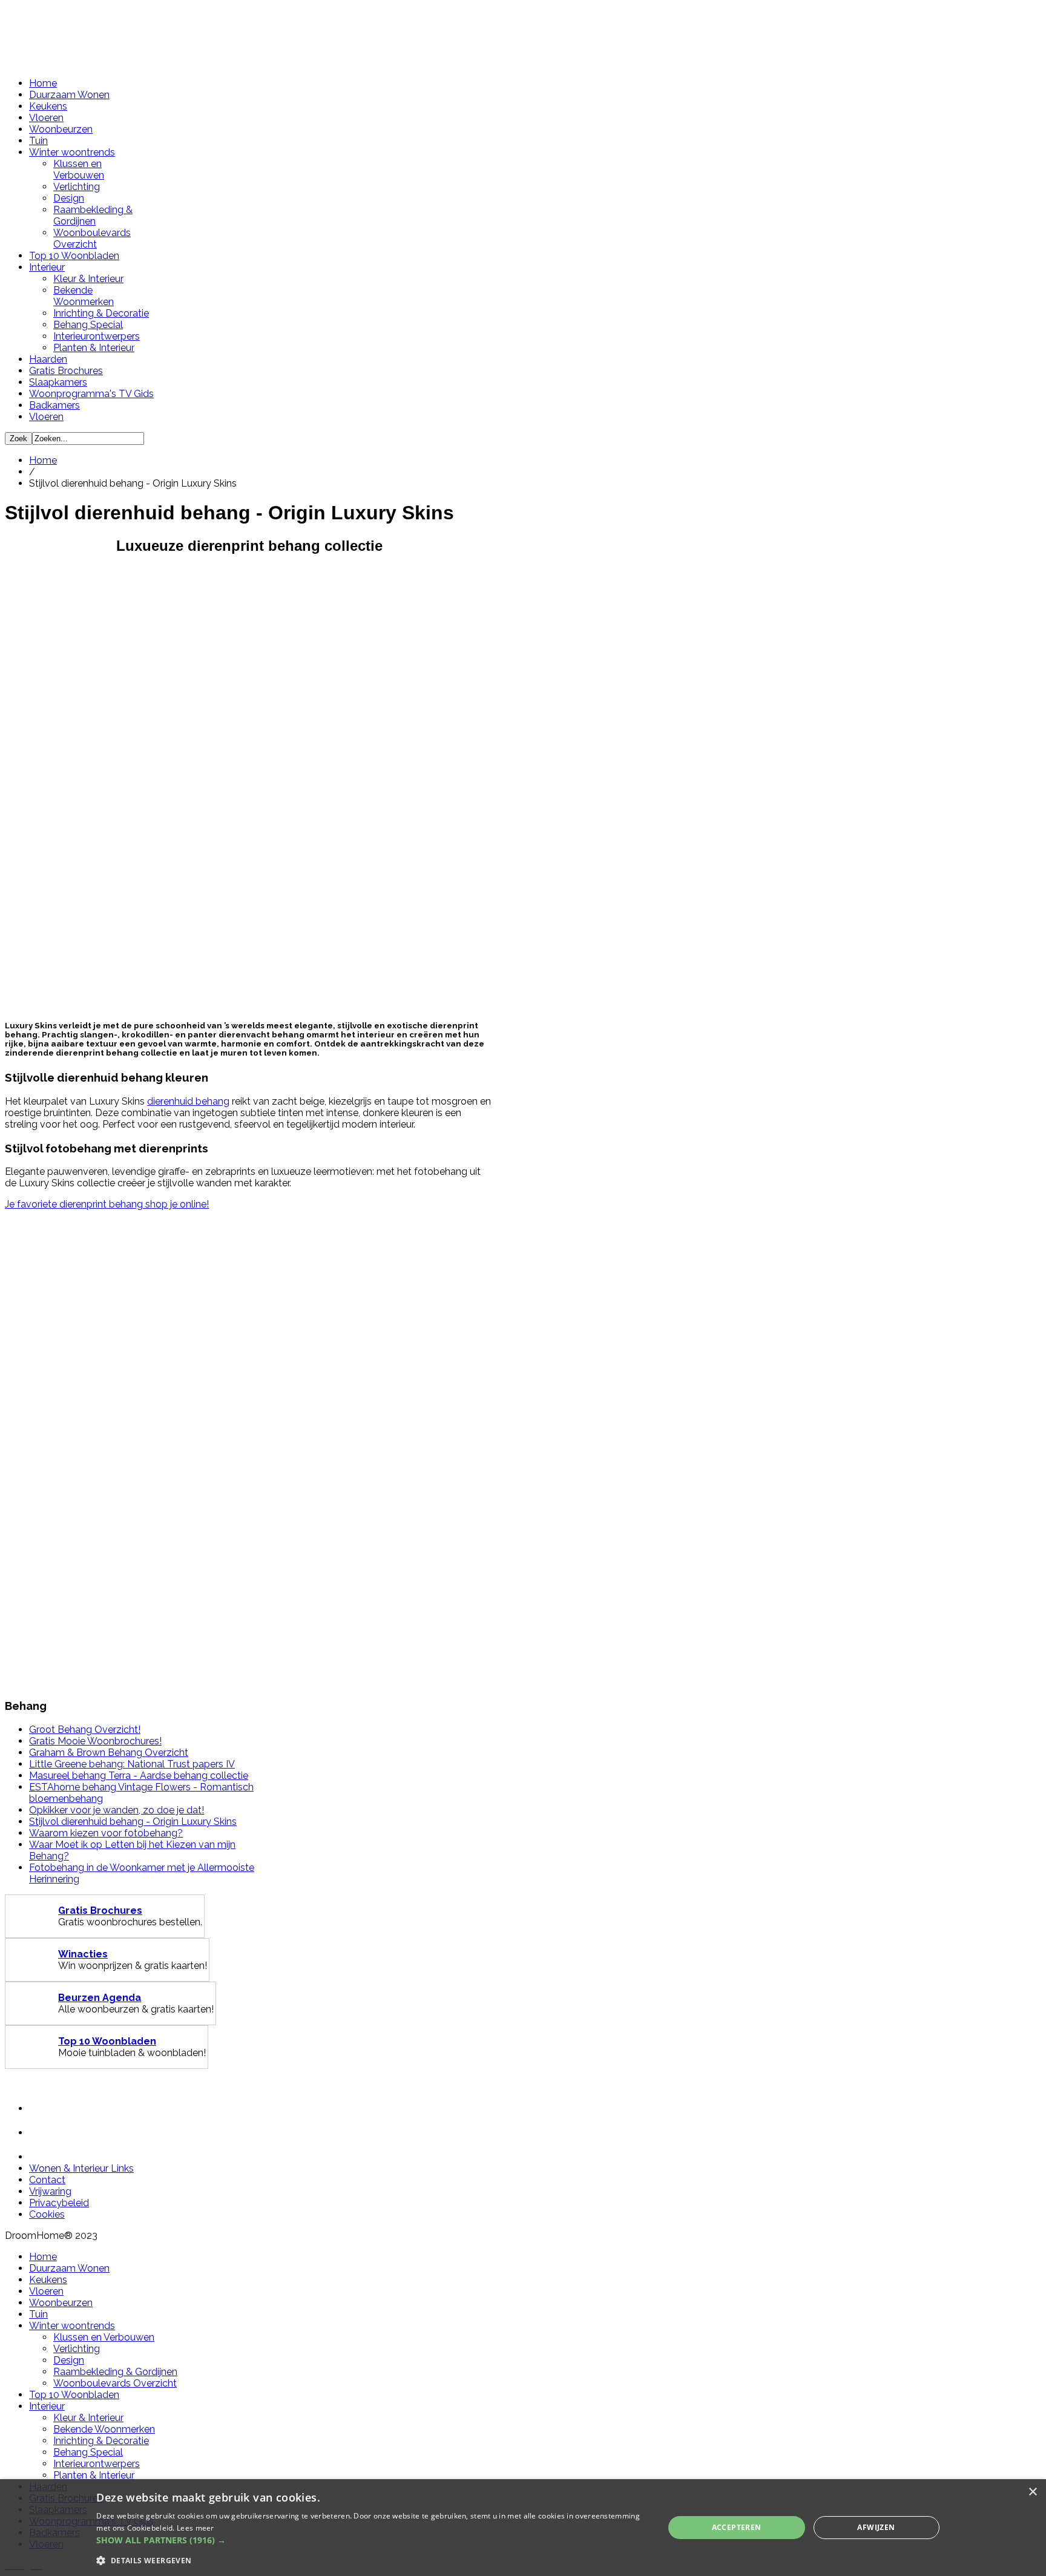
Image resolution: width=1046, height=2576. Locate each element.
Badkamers (54, 405)
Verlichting (77, 187)
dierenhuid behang (188, 1101)
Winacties (83, 1954)
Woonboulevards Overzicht (92, 238)
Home (43, 83)
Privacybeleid (59, 2203)
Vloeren (46, 118)
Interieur (47, 267)
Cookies (47, 2214)
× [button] (1032, 2492)
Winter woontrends (72, 152)
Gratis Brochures (66, 371)
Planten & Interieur (94, 348)
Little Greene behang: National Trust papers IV (132, 1764)
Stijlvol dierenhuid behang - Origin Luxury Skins (133, 1822)
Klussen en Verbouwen (79, 169)
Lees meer (196, 2528)
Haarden (48, 359)
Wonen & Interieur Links (81, 2168)
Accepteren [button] (737, 2527)
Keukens (48, 106)
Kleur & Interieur (88, 279)
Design (69, 198)
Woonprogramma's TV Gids (91, 394)
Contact (47, 2180)
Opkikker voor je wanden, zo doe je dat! (117, 1810)
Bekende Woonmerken (84, 296)
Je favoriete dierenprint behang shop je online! (107, 1204)
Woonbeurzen (61, 129)
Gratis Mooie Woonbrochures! (95, 1741)
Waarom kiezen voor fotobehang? (106, 1833)
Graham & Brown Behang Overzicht (109, 1753)
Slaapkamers (58, 382)
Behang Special (88, 325)
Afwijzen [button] (876, 2527)
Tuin (38, 141)
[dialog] (523, 2528)
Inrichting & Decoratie (101, 313)
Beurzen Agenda (100, 1998)
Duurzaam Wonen (69, 95)
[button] (371, 2540)
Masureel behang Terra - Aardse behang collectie (139, 1776)
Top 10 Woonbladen (74, 256)
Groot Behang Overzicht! (85, 1730)
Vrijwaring (50, 2191)
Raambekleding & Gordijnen (93, 215)
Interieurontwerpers (97, 336)
